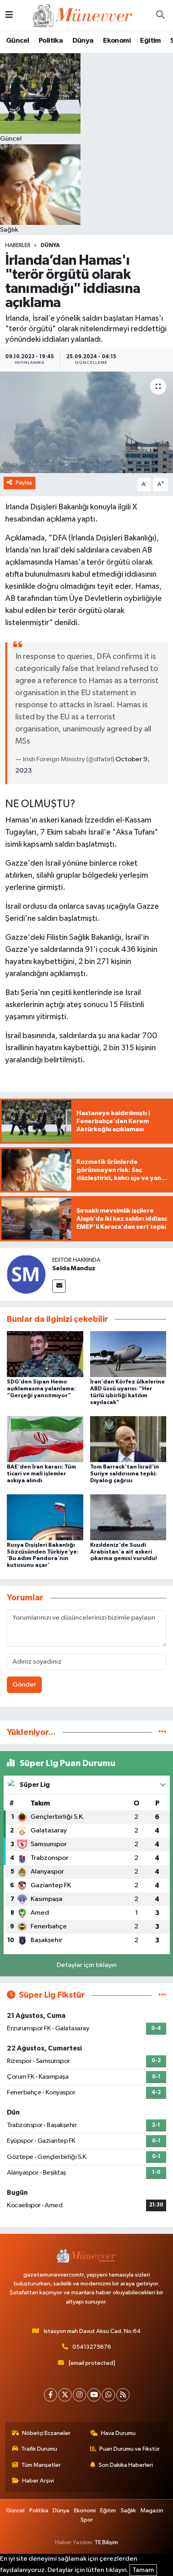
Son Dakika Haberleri (126, 2465)
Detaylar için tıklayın (87, 1965)
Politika (51, 41)
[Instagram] (79, 2395)
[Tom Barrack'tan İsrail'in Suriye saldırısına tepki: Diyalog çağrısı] (128, 1439)
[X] (65, 2395)
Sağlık (128, 2511)
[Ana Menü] (9, 15)
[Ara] (160, 15)
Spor (87, 2520)
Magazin (152, 2511)
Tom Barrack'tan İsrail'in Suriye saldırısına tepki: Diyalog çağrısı (125, 1474)
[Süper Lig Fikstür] (162, 1995)
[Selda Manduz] (26, 1274)
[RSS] (123, 2395)
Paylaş (24, 483)
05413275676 (92, 2347)
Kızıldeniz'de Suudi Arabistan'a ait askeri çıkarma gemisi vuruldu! (124, 1552)
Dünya (83, 41)
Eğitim (150, 41)
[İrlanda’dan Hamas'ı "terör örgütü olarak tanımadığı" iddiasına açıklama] (86, 422)
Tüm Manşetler (41, 2465)
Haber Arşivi (38, 2481)
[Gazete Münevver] (83, 15)
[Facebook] (50, 2395)
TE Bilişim (106, 2542)
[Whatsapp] (108, 2395)
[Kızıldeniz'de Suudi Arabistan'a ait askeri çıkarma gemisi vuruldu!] (128, 1517)
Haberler (18, 245)
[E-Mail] (59, 1286)
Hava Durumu (118, 2433)
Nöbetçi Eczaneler (46, 2433)
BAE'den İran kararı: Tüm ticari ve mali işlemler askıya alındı (41, 1474)
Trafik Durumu (39, 2449)
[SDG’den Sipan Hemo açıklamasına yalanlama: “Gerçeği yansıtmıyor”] (45, 1354)
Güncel (18, 41)
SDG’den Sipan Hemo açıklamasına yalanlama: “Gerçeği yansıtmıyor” (41, 1389)
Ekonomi (117, 41)
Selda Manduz (74, 1268)
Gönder (24, 1685)
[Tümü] (162, 1732)
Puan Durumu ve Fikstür (130, 2449)
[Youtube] (94, 2395)
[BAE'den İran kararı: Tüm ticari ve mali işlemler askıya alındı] (45, 1439)
